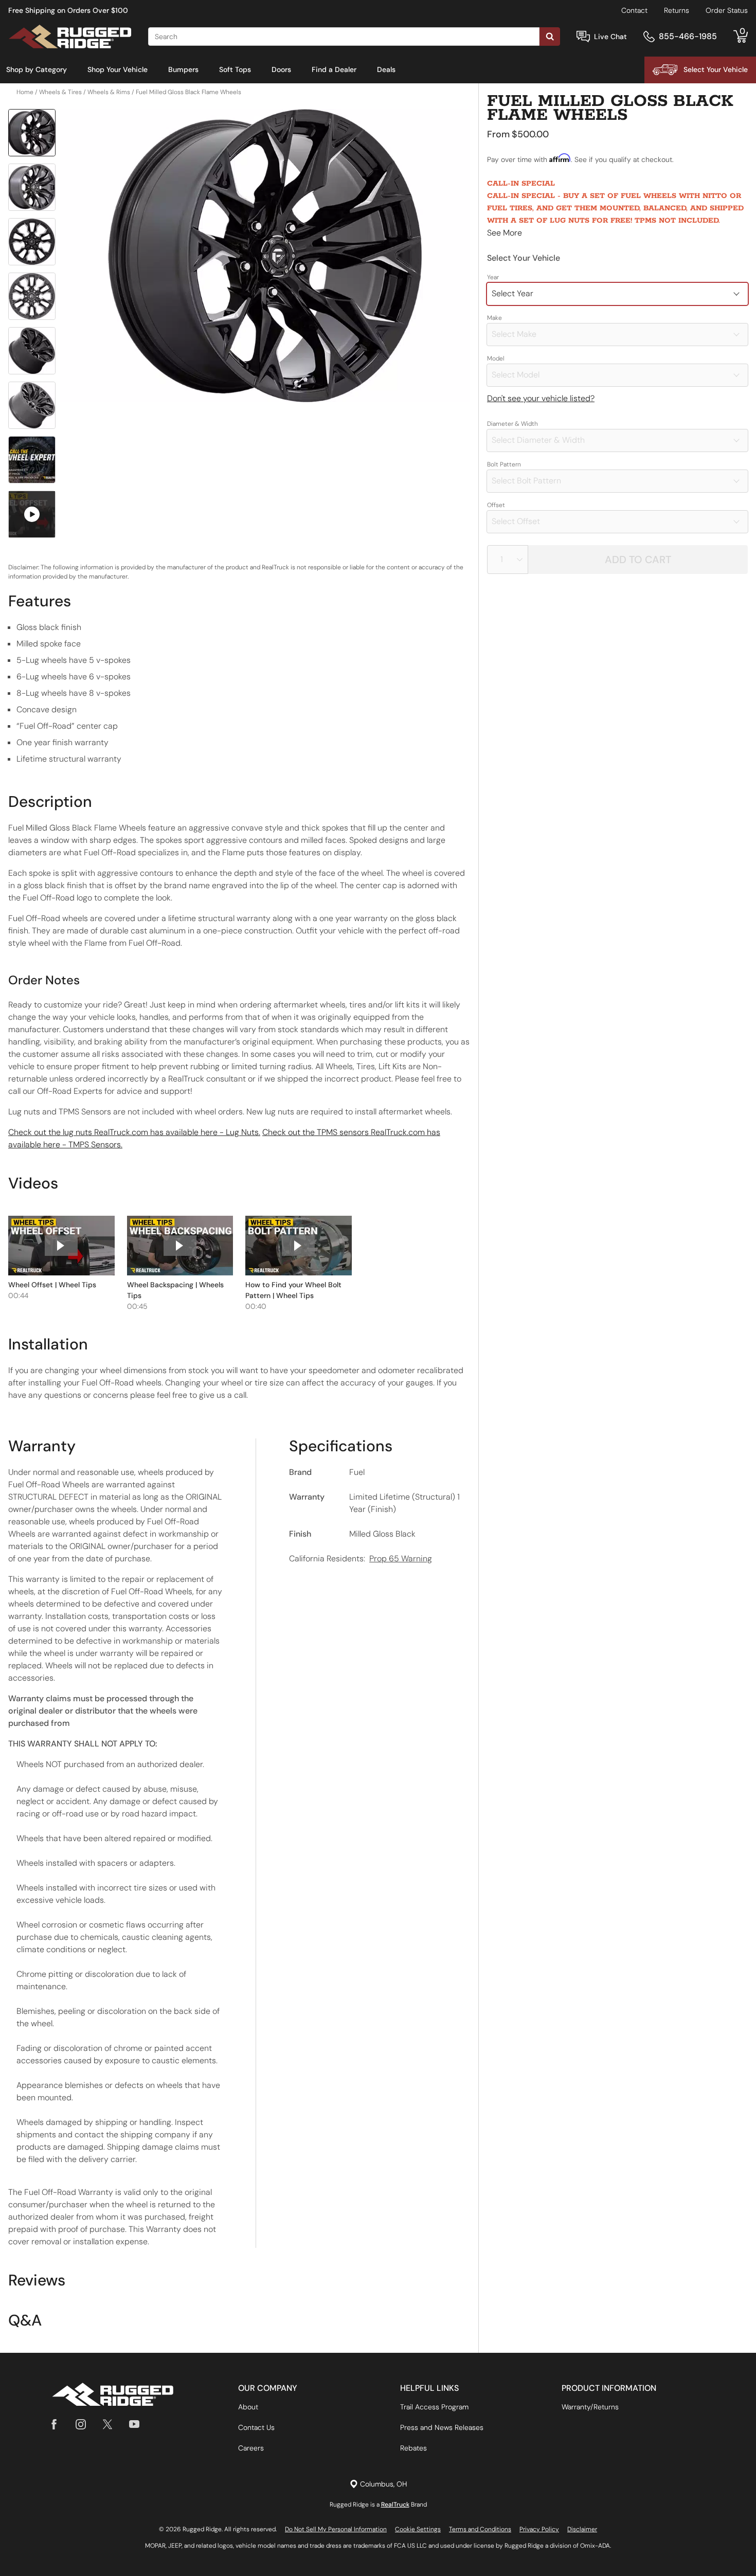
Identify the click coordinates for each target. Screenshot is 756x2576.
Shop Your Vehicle (118, 69)
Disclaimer (582, 2529)
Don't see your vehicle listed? (541, 398)
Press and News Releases (442, 2427)
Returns (677, 10)
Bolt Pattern (504, 464)
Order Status (727, 10)
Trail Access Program (434, 2407)
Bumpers (183, 69)
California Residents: (361, 1559)
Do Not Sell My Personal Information (336, 2529)
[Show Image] (32, 133)
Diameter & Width (512, 424)
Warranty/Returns (590, 2407)
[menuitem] (37, 70)
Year (493, 277)
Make (494, 318)
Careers (251, 2448)
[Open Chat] (583, 37)
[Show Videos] (32, 514)
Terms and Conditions (480, 2529)
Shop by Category (37, 69)
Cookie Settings (418, 2529)
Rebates (413, 2448)
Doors (281, 69)
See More (505, 233)
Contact (634, 10)
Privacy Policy (539, 2529)
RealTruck (395, 2505)
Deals (386, 69)
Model (496, 358)
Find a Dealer (334, 69)
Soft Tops (235, 69)
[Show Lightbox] (265, 256)
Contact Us (256, 2427)
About (248, 2407)
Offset (496, 505)
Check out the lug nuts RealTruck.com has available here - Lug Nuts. (134, 1132)
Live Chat (610, 37)
